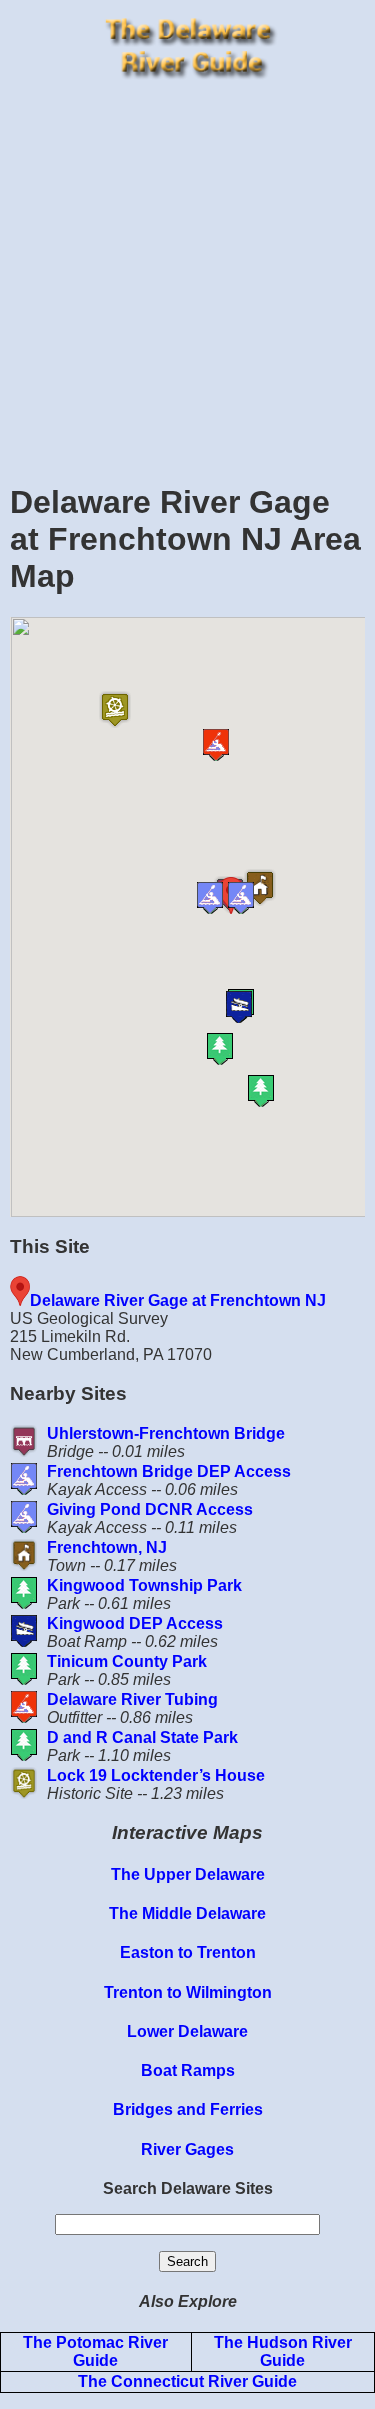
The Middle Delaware (187, 1913)
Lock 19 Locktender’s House (156, 1775)
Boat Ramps (188, 2070)
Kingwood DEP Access (135, 1623)
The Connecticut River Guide (187, 2381)
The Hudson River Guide (283, 2351)
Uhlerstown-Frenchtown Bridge (166, 1433)
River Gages (187, 2149)
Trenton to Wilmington (188, 1992)
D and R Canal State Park (142, 1737)
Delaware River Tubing (132, 1699)
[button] (264, 898)
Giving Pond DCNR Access (150, 1509)
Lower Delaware (187, 2031)
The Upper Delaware (188, 1874)
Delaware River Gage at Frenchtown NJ (178, 1300)
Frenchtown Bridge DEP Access (169, 1471)
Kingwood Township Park (144, 1585)
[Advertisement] (187, 275)
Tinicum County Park (127, 1661)
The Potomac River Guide (95, 2351)
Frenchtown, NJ (107, 1547)
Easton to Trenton (188, 1952)
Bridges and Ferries (188, 2109)
